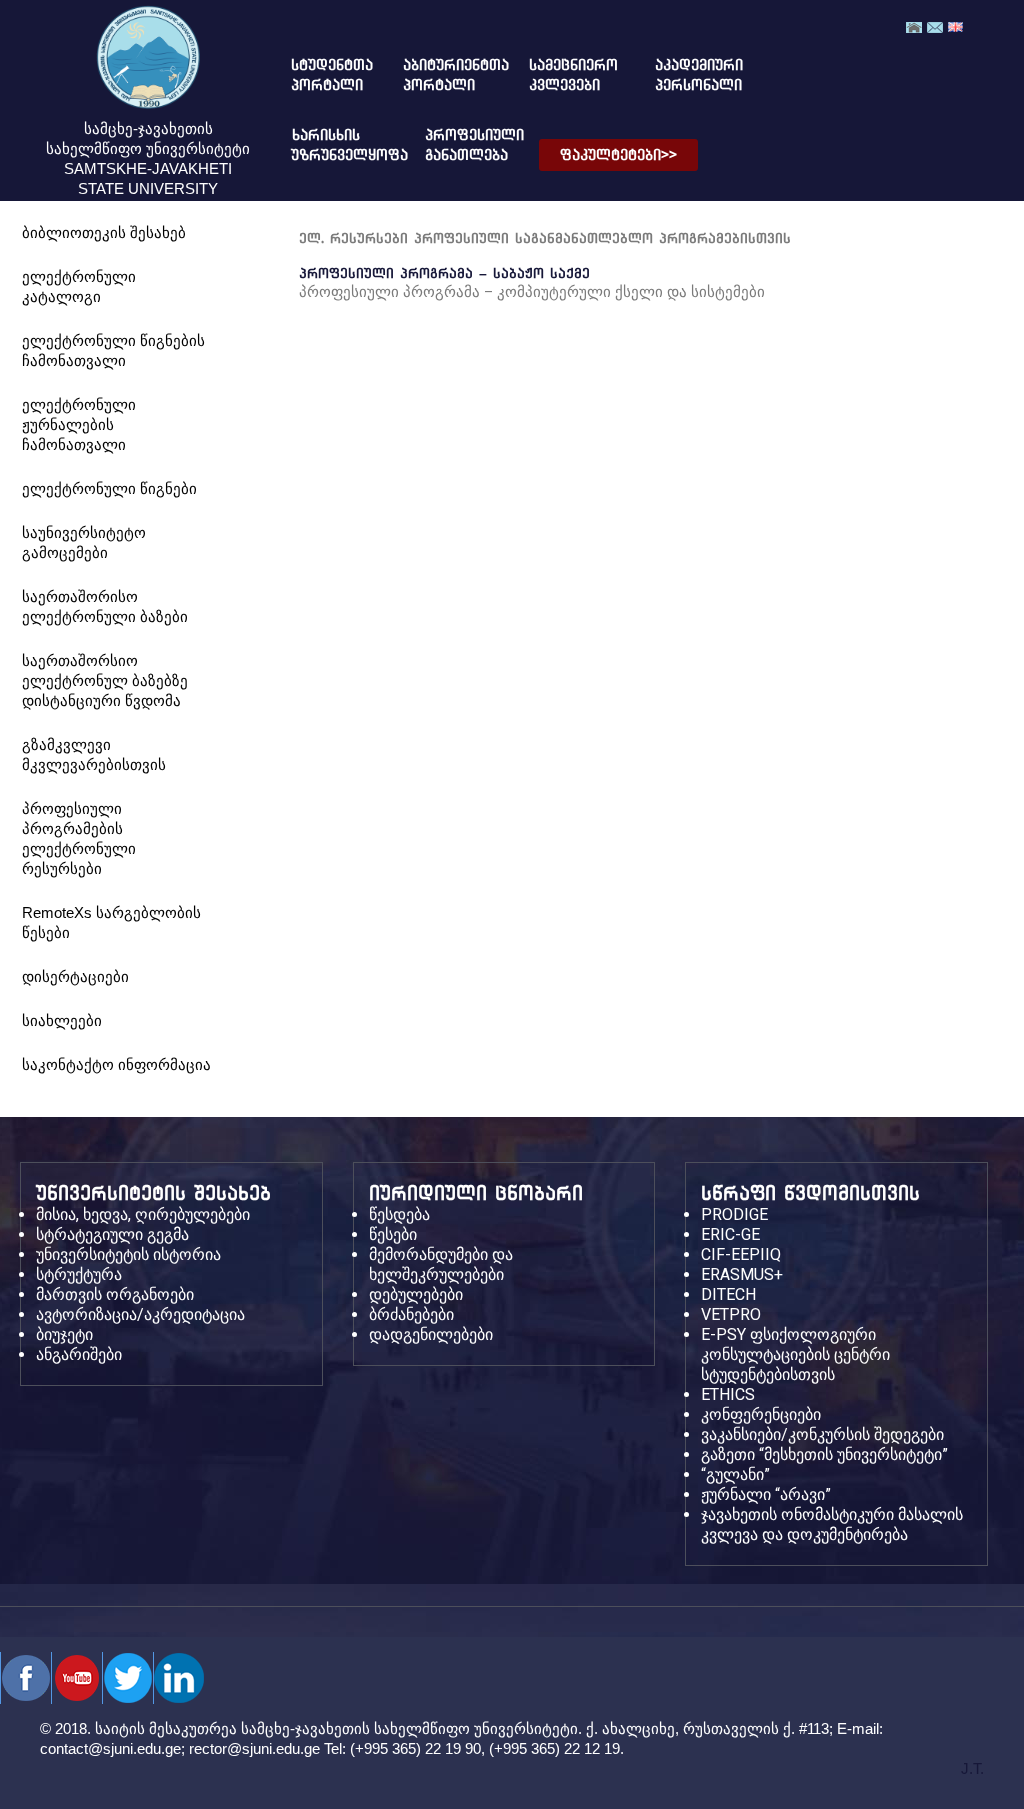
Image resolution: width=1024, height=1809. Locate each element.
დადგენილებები (431, 1334)
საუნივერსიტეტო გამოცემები (84, 542)
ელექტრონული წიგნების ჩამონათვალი (113, 350)
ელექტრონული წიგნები (109, 488)
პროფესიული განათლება (457, 145)
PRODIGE (734, 1214)
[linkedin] (178, 1678)
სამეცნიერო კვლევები (566, 75)
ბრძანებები (411, 1314)
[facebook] (25, 1678)
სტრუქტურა (79, 1274)
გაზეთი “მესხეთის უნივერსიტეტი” (824, 1454)
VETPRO (731, 1314)
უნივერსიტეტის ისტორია (128, 1254)
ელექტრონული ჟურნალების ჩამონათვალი (79, 424)
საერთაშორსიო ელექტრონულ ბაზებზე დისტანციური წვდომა (105, 680)
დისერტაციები (75, 976)
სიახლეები (62, 1020)
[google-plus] (127, 1678)
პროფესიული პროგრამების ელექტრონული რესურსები (79, 838)
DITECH (728, 1294)
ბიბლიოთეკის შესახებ (104, 232)
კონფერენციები (761, 1414)
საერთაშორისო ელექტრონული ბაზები (105, 606)
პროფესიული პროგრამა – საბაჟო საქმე (444, 273)
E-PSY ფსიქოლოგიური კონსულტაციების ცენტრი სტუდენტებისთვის (795, 1354)
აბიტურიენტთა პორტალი (440, 75)
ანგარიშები (79, 1354)
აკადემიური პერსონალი (687, 75)
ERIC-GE (730, 1234)
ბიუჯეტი (64, 1334)
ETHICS (728, 1394)
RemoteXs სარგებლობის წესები (111, 922)
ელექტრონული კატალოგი (79, 286)
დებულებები (416, 1294)
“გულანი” (735, 1474)
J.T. (972, 1768)
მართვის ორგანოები (115, 1294)
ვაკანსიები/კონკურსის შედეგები (822, 1434)
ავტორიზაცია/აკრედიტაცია (140, 1314)
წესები (393, 1234)
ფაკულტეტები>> (618, 155)
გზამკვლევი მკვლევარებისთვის (94, 754)
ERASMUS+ (742, 1274)
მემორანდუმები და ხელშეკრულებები (441, 1264)
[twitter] (76, 1678)
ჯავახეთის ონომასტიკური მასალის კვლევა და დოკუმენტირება (832, 1524)
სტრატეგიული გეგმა (112, 1234)
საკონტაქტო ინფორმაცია (116, 1064)
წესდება (399, 1214)
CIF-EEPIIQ (741, 1254)
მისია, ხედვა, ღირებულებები (143, 1214)
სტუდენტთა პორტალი (323, 75)
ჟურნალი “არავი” (766, 1494)
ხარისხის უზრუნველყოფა (333, 145)
